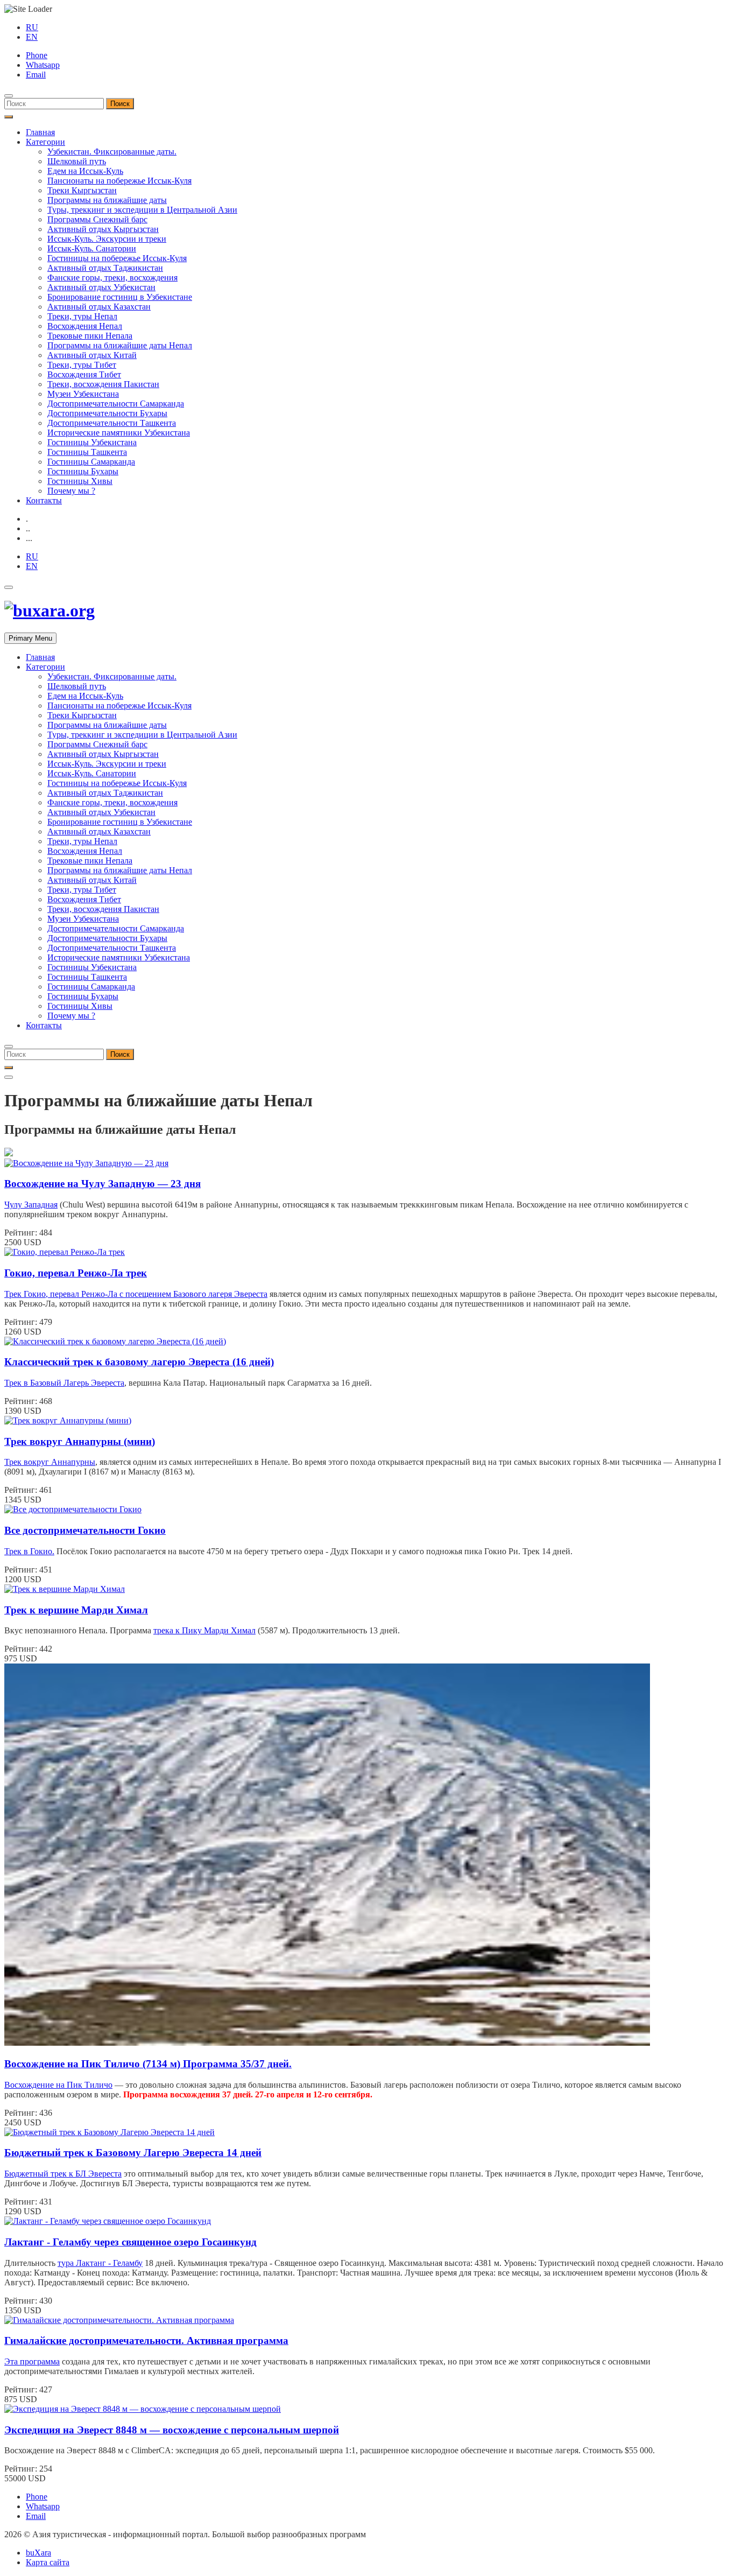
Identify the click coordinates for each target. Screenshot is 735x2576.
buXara (38, 2553)
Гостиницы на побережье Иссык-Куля (117, 258)
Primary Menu (30, 638)
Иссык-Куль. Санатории (92, 248)
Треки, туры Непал (82, 316)
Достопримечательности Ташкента (112, 423)
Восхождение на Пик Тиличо (58, 2085)
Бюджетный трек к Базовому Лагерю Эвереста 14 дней (133, 2153)
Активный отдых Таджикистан (105, 268)
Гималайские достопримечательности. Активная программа (146, 2340)
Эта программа (32, 2361)
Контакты (44, 500)
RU (32, 27)
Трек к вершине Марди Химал (76, 1610)
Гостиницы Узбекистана (92, 442)
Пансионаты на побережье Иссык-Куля (119, 181)
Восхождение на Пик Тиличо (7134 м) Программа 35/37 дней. (148, 2064)
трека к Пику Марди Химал (204, 1630)
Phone (37, 55)
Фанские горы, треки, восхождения (112, 278)
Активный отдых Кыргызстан (103, 229)
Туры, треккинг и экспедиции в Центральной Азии (142, 210)
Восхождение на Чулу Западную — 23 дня (103, 1184)
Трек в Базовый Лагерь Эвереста (64, 1383)
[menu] (9, 96)
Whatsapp (43, 65)
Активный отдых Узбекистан (101, 287)
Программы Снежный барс (97, 219)
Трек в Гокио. (29, 1551)
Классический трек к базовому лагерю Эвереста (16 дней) (139, 1362)
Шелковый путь (77, 161)
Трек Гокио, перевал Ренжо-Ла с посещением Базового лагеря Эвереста (136, 1294)
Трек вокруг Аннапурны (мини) (80, 1441)
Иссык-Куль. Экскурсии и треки (107, 239)
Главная (40, 132)
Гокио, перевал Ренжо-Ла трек (76, 1273)
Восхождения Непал (85, 326)
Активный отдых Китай (92, 355)
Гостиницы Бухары (83, 471)
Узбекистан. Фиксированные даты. (112, 152)
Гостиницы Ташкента (87, 452)
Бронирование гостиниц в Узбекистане (120, 297)
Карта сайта (48, 2562)
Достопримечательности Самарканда (116, 403)
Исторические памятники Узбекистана (119, 433)
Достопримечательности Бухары (107, 413)
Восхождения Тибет (84, 374)
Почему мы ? (71, 491)
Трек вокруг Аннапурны (50, 1462)
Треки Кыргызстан (82, 190)
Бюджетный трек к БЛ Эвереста (63, 2174)
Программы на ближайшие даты (107, 200)
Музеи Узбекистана (83, 394)
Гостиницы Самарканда (91, 462)
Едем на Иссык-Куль (85, 171)
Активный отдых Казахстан (99, 307)
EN (32, 37)
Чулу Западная (31, 1205)
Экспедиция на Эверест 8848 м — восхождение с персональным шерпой (172, 2430)
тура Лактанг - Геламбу (100, 2263)
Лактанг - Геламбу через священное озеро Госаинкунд (130, 2242)
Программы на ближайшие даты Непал (120, 345)
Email (36, 75)
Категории (45, 142)
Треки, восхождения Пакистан (103, 384)
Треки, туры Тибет (82, 365)
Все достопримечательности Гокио (85, 1530)
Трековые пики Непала (90, 336)
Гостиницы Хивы (80, 481)
